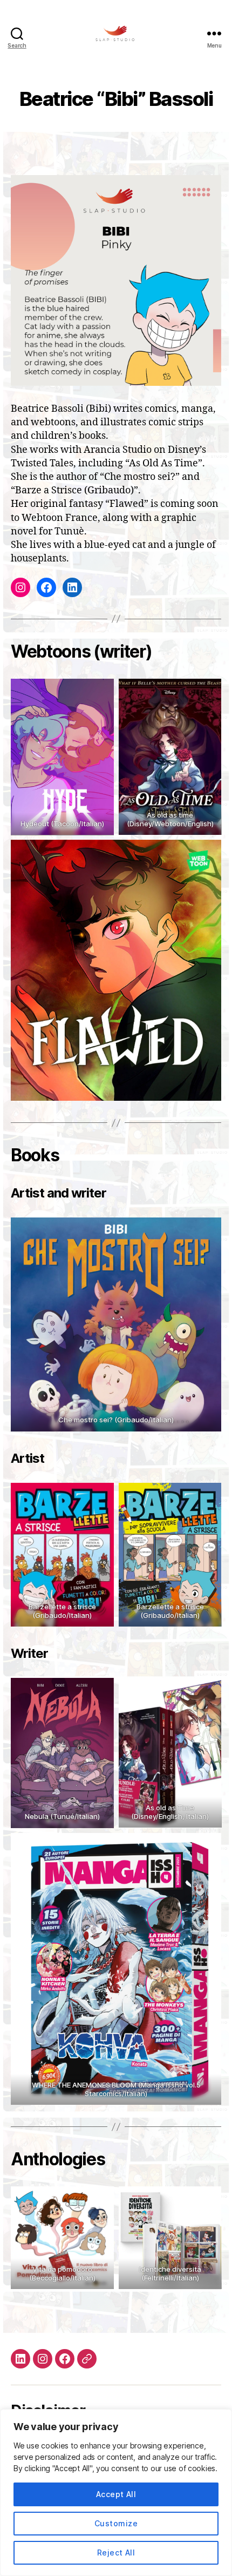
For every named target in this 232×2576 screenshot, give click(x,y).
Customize (116, 2523)
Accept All (116, 2494)
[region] (116, 2493)
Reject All (116, 2552)
